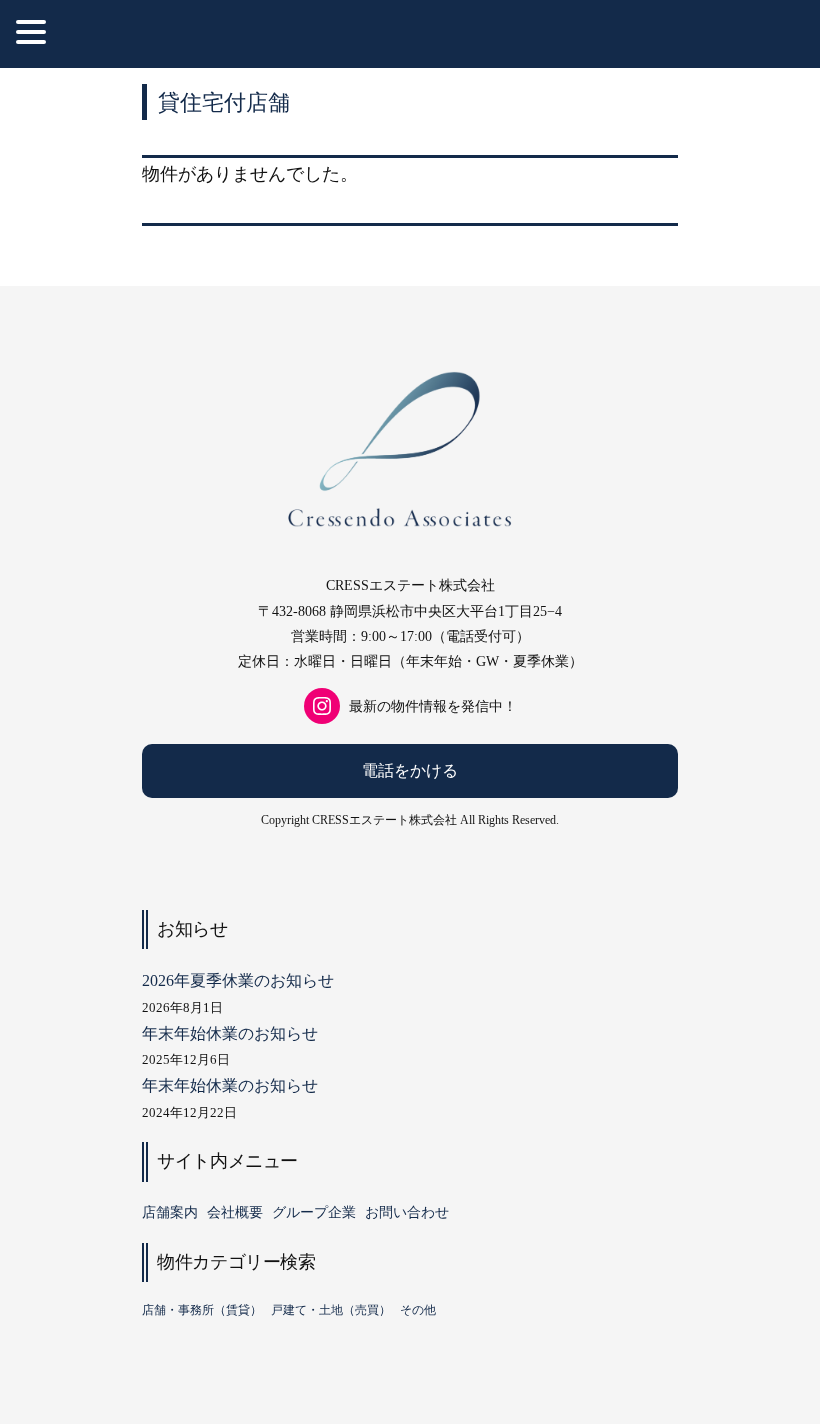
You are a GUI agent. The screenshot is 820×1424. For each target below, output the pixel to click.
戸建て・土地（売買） (331, 1310)
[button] (34, 35)
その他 (418, 1310)
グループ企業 (314, 1212)
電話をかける (410, 770)
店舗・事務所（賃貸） (202, 1310)
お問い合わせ (407, 1212)
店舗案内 (170, 1212)
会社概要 (235, 1212)
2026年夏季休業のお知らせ (238, 980)
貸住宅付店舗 (224, 101)
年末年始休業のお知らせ (230, 1033)
